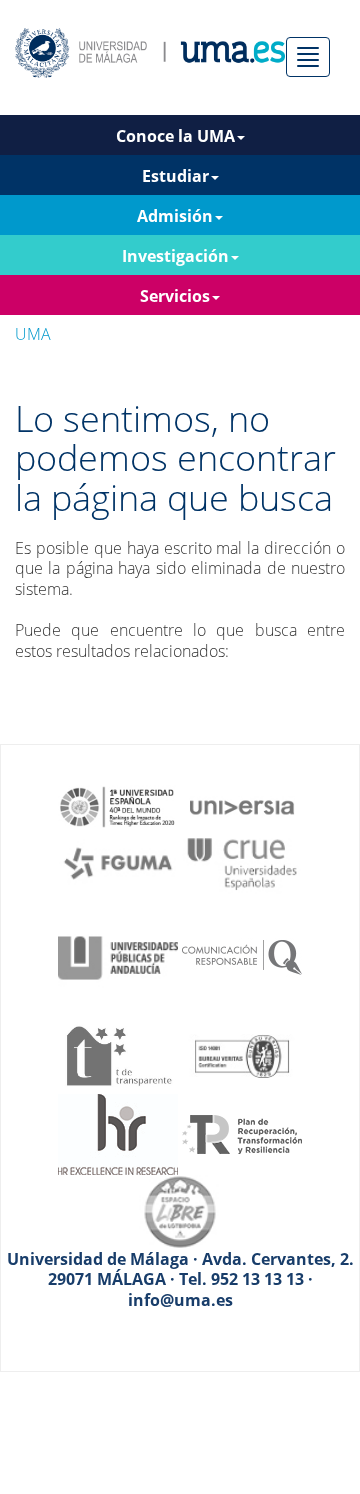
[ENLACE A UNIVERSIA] (242, 805)
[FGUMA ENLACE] (118, 862)
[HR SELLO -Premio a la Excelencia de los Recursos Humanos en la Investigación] (118, 1133)
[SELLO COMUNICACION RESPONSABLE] (242, 956)
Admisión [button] (175, 216)
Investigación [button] (175, 256)
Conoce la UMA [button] (175, 136)
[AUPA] (118, 956)
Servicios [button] (175, 296)
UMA (33, 334)
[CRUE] (242, 862)
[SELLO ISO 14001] (242, 1054)
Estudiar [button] (175, 176)
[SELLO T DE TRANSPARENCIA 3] (118, 1054)
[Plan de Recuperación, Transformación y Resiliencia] (242, 1133)
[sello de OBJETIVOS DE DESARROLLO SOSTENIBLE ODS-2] (118, 805)
